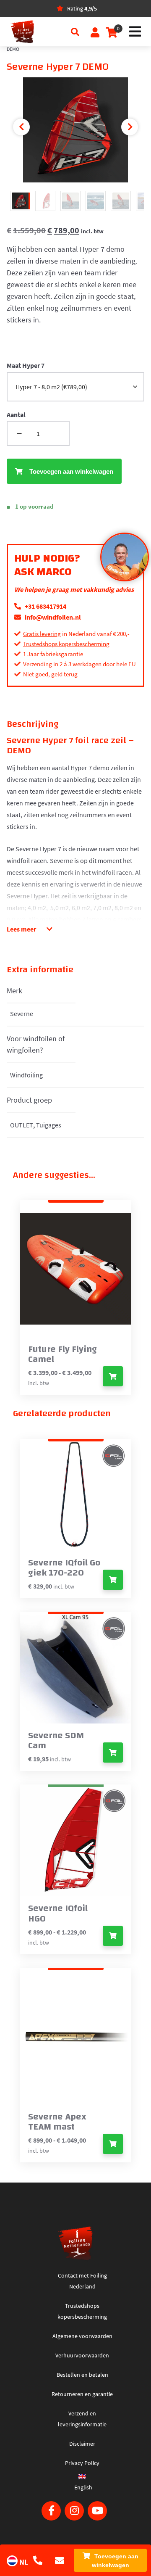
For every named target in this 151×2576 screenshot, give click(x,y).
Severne (22, 1014)
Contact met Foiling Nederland (82, 2281)
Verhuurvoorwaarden (82, 2355)
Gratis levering (42, 634)
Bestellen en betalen (82, 2375)
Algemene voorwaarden (82, 2336)
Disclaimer (82, 2444)
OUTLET (22, 1125)
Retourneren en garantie (82, 2394)
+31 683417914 (45, 606)
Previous (21, 127)
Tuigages (49, 1125)
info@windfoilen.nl (52, 617)
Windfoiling (26, 1075)
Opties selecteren (113, 1376)
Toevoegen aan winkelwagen (115, 2561)
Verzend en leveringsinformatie (82, 2419)
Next (130, 127)
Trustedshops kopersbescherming (66, 644)
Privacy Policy (82, 2463)
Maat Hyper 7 (26, 365)
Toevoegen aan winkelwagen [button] (113, 1580)
